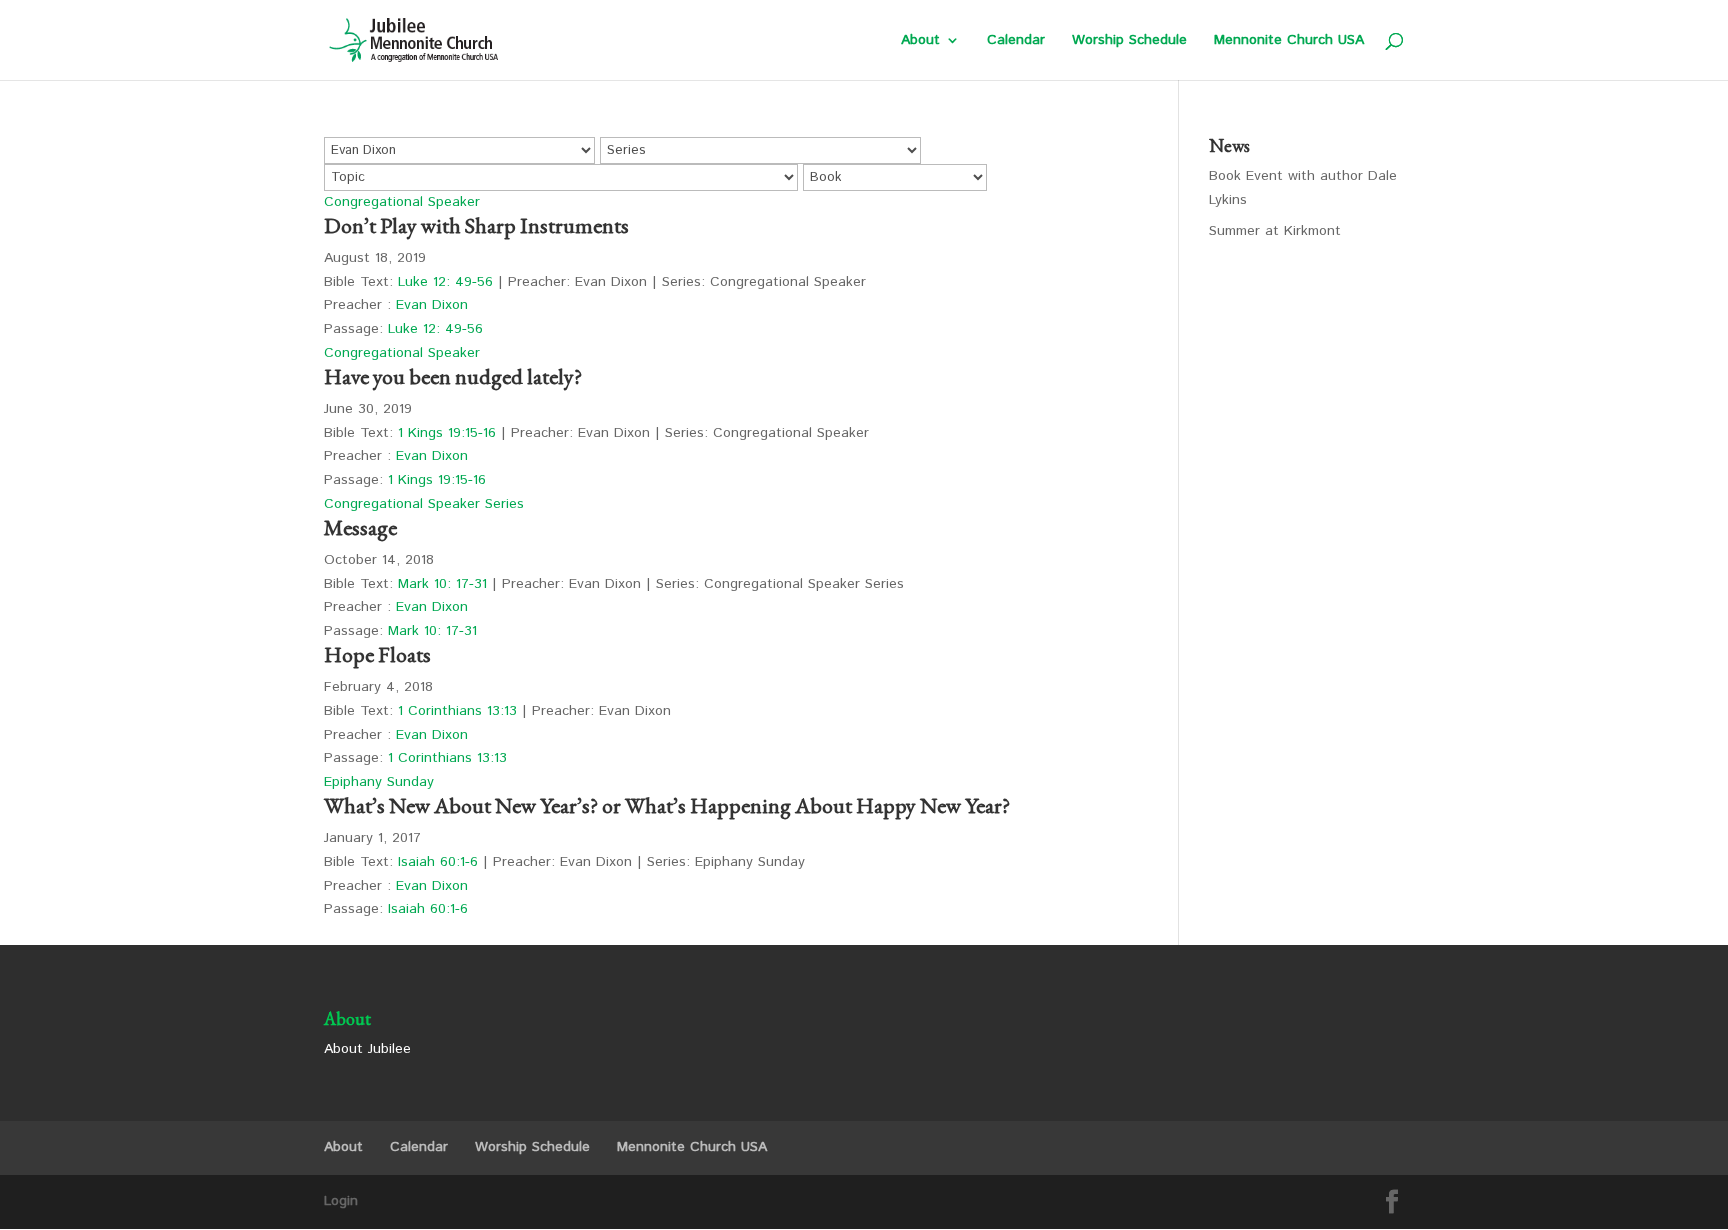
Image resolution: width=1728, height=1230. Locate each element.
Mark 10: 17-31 (442, 584)
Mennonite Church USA (1289, 41)
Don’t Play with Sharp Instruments (476, 225)
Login (341, 1201)
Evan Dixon (432, 305)
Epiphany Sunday (379, 782)
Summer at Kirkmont (1275, 231)
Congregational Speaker (402, 202)
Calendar (1016, 41)
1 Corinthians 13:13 (457, 711)
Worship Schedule (1129, 41)
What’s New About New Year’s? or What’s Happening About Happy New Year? (667, 805)
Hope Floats (377, 654)
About (920, 41)
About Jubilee (367, 1049)
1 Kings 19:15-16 (447, 433)
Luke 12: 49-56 (445, 282)
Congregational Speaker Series (424, 504)
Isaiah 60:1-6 (438, 862)
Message (360, 527)
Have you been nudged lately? (453, 376)
